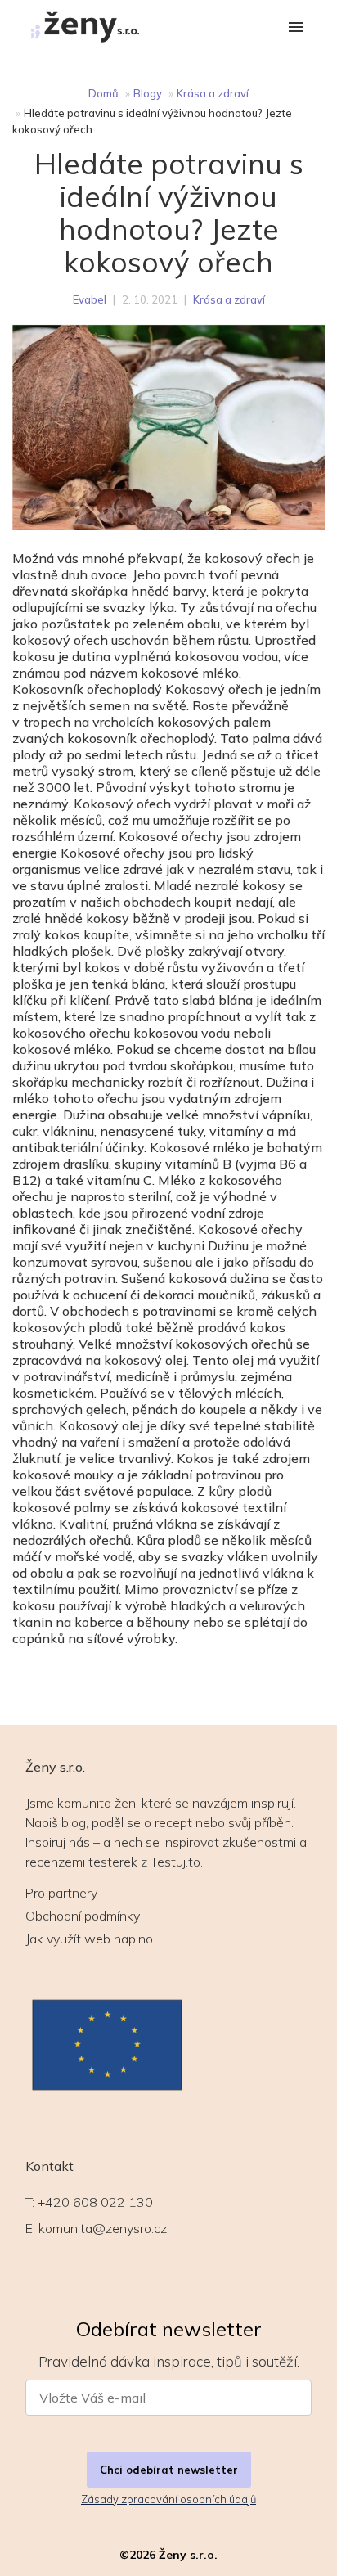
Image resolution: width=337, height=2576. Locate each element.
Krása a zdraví (213, 93)
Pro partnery (61, 1893)
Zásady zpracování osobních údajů (168, 2499)
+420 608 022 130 (95, 2202)
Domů (103, 93)
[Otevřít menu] (296, 28)
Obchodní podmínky (83, 1916)
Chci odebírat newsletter (169, 2470)
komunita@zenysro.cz (103, 2228)
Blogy (148, 93)
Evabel (90, 299)
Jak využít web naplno (89, 1939)
